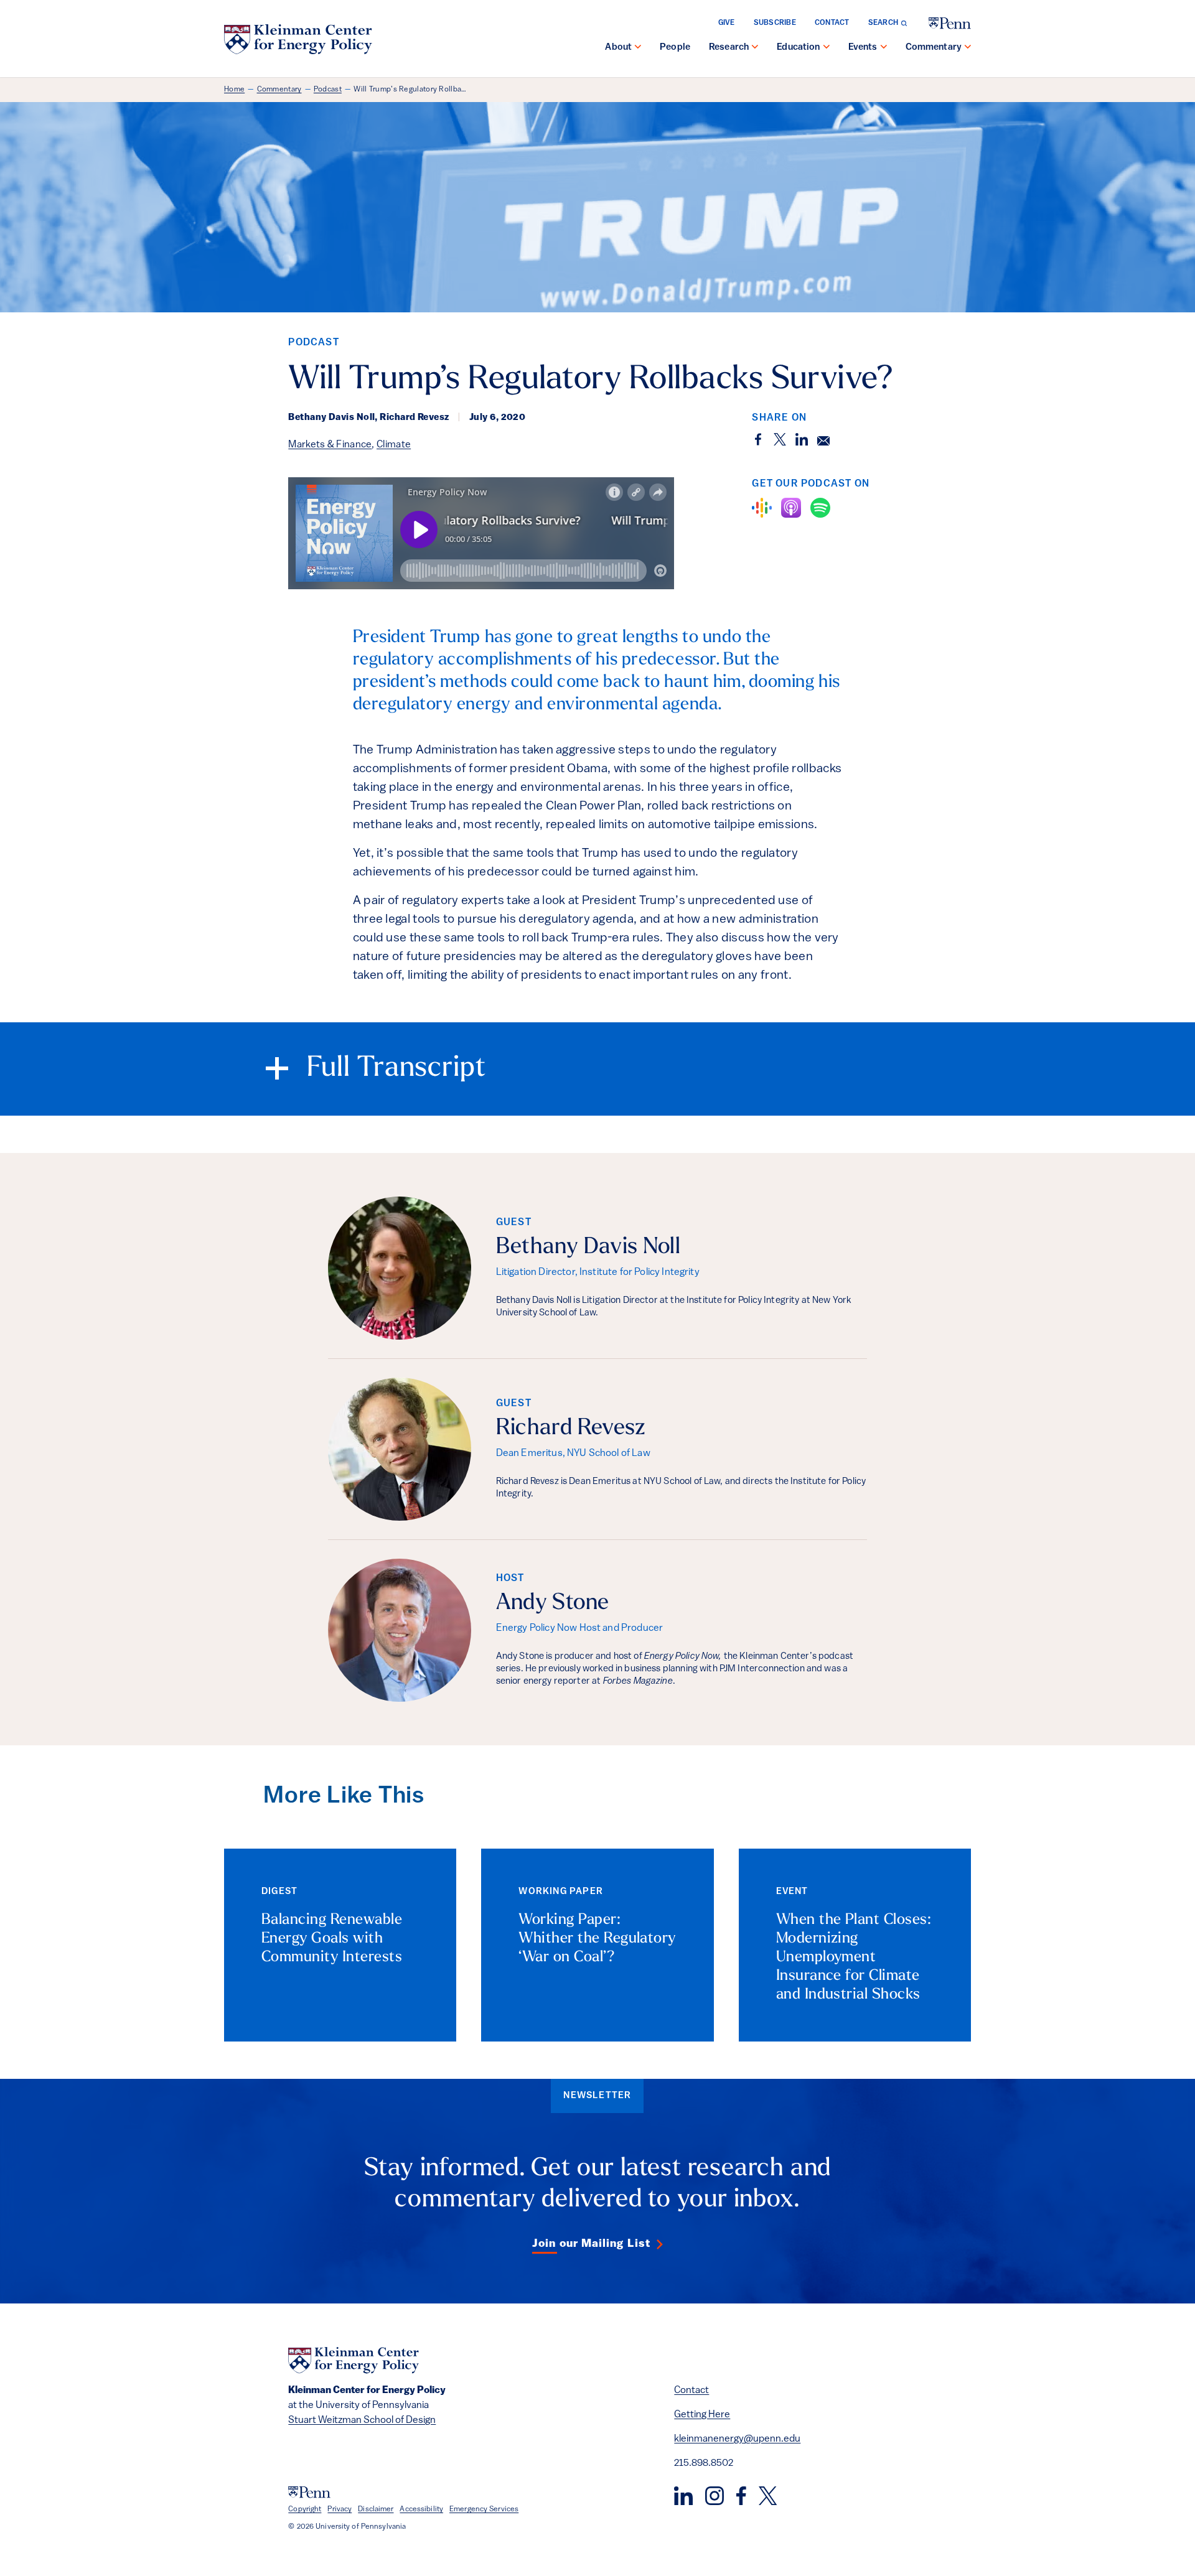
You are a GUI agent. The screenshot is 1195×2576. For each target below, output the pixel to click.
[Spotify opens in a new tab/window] (820, 508)
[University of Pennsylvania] (950, 23)
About (618, 48)
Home (234, 90)
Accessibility (421, 2509)
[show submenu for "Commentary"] (968, 48)
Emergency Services (484, 2509)
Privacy (340, 2509)
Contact (832, 23)
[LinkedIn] (683, 2496)
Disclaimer (376, 2509)
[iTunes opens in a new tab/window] (791, 508)
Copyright (305, 2509)
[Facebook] (741, 2496)
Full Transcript (396, 1069)
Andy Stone (553, 1603)
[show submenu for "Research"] (755, 48)
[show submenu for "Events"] (884, 48)
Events (863, 48)
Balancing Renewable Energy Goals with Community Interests (332, 1939)
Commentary (934, 48)
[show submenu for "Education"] (827, 48)
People (675, 48)
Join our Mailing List (591, 2244)
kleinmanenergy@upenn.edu (737, 2439)
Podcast (328, 90)
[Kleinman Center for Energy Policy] (298, 39)
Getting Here (702, 2415)
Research (729, 48)
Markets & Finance (330, 445)
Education (798, 48)
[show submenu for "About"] (638, 48)
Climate (394, 445)
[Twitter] (768, 2496)
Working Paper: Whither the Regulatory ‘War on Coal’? (597, 1939)
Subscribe (775, 23)
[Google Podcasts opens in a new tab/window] (762, 508)
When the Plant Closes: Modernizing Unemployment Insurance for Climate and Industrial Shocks (854, 1958)
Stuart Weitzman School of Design (362, 2420)
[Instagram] (715, 2496)
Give (727, 23)
